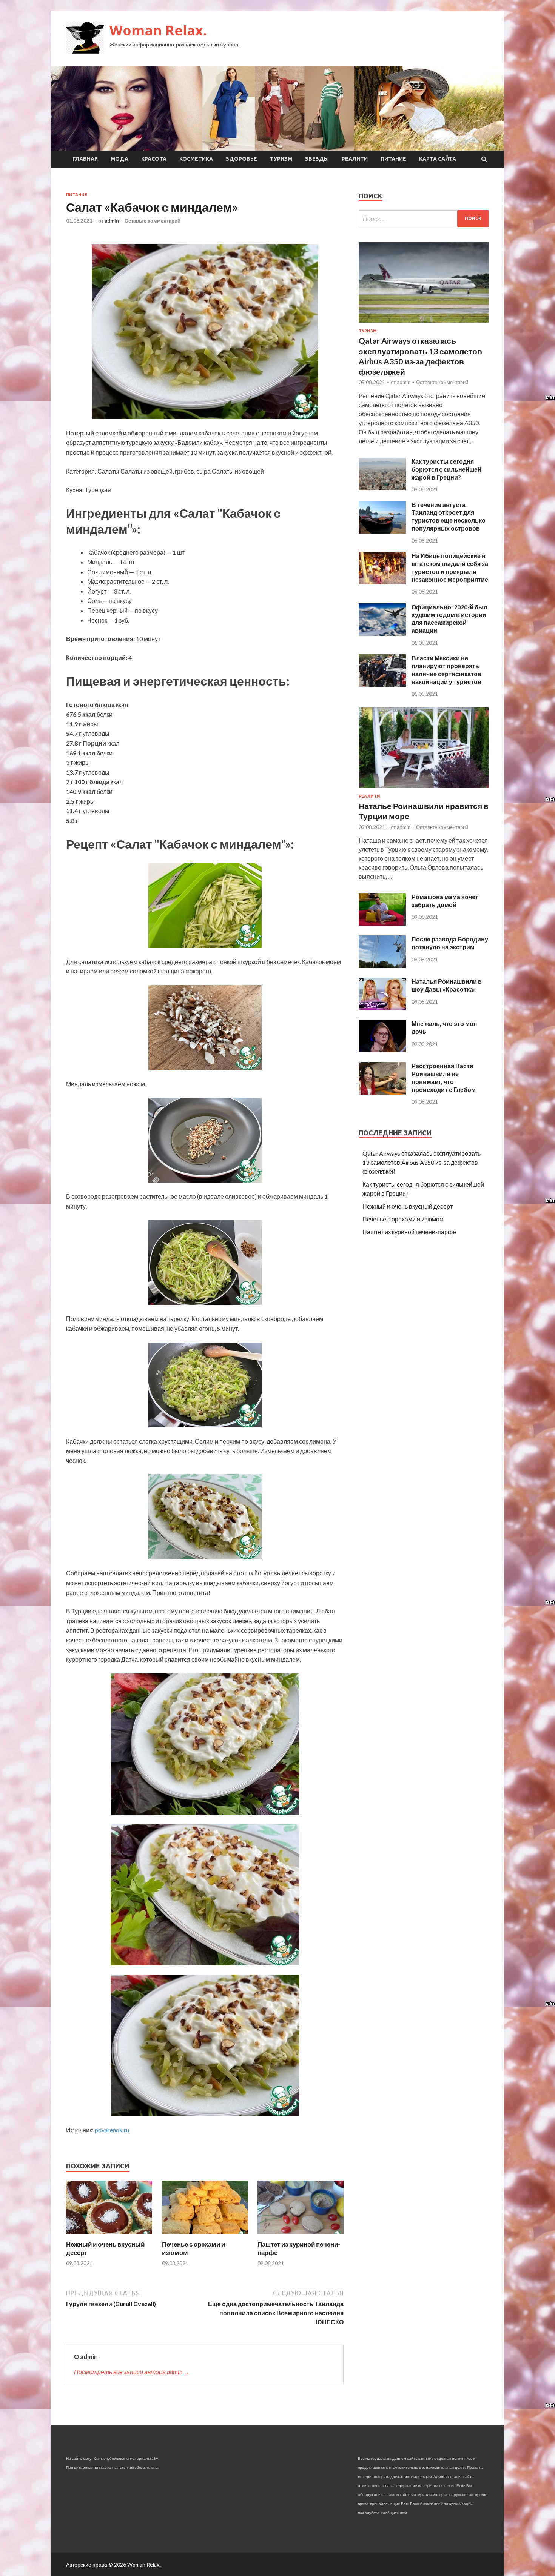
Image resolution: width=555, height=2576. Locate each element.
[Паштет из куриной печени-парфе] (301, 2235)
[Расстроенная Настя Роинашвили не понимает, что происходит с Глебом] (382, 1093)
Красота (154, 159)
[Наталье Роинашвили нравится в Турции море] (424, 789)
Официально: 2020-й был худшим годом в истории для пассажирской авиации (449, 619)
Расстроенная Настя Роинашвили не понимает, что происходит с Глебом (444, 1077)
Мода (119, 159)
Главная (85, 159)
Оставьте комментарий (153, 221)
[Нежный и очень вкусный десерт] (109, 2235)
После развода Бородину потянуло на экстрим (450, 943)
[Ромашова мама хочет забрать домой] (382, 923)
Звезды (317, 159)
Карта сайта (438, 159)
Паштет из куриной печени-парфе (409, 1232)
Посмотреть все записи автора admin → (132, 2372)
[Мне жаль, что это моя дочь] (382, 1050)
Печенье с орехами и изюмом (403, 1219)
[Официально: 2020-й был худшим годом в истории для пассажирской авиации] (382, 633)
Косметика (196, 159)
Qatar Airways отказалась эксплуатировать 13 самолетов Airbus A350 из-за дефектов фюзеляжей (422, 1162)
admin (112, 221)
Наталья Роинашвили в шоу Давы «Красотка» (447, 985)
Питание (393, 159)
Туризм (281, 159)
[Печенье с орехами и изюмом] (205, 2235)
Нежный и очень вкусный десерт (408, 1206)
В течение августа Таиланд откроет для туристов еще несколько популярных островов (449, 516)
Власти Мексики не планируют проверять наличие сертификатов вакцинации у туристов (446, 670)
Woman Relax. (158, 30)
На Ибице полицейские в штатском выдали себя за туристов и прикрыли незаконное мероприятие (450, 567)
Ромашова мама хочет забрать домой (445, 901)
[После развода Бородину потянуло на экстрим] (382, 965)
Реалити (355, 159)
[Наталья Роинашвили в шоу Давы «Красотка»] (382, 1008)
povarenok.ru (112, 2130)
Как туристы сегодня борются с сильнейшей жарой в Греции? (446, 469)
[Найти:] (424, 219)
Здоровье (241, 159)
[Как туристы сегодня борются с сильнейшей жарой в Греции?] (382, 488)
